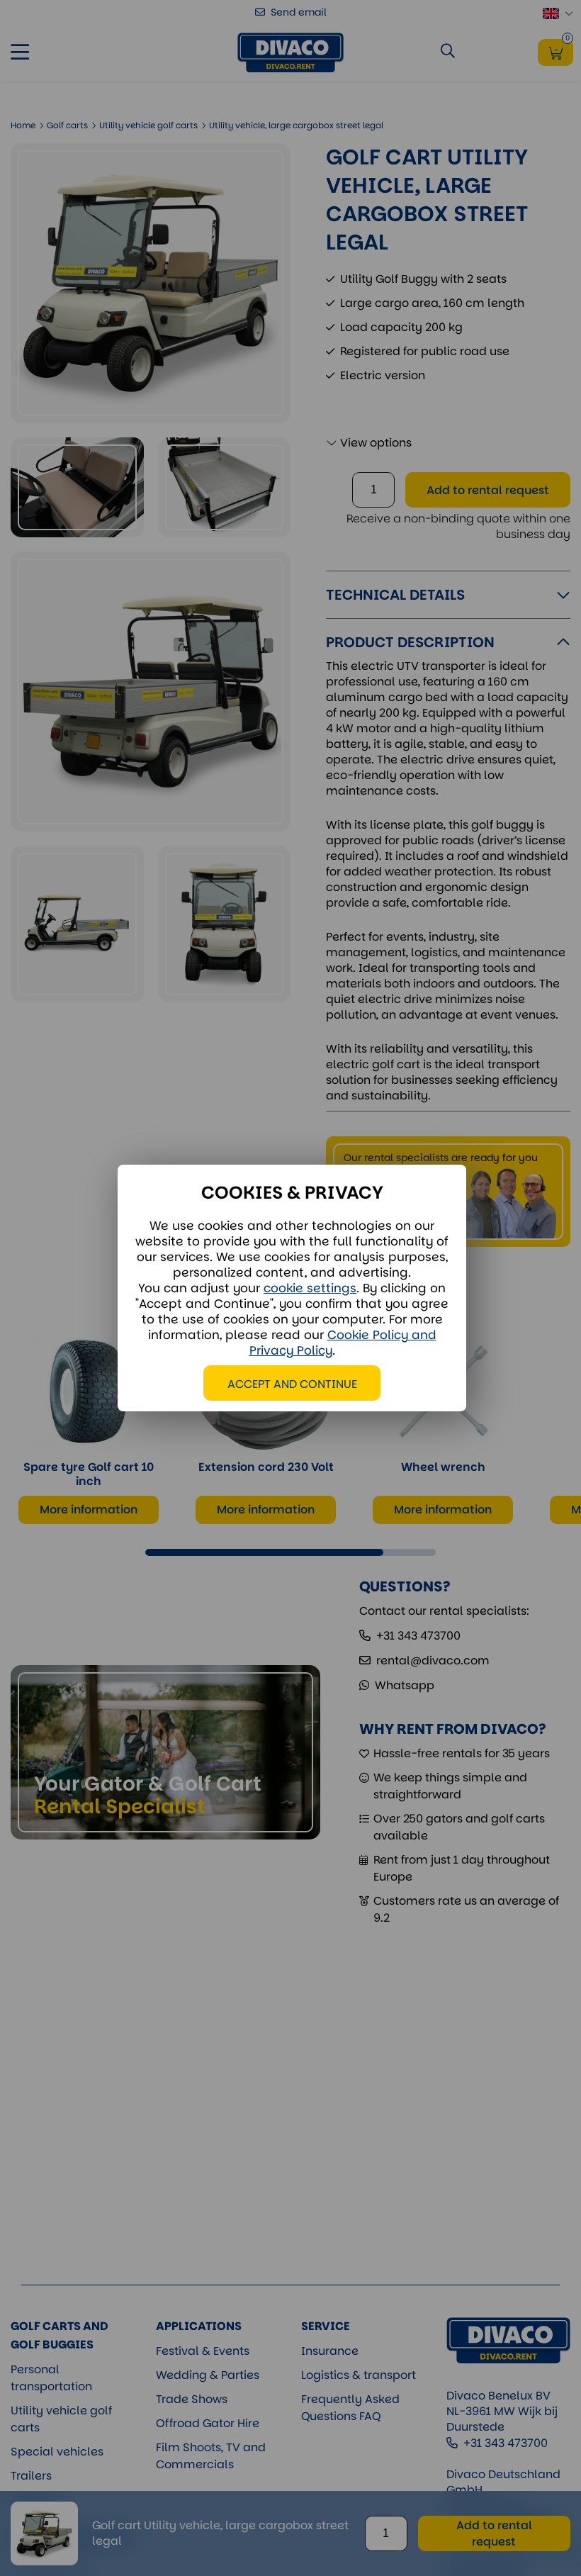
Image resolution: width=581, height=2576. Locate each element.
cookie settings (310, 1288)
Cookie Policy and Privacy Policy (343, 1343)
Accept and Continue (292, 1384)
